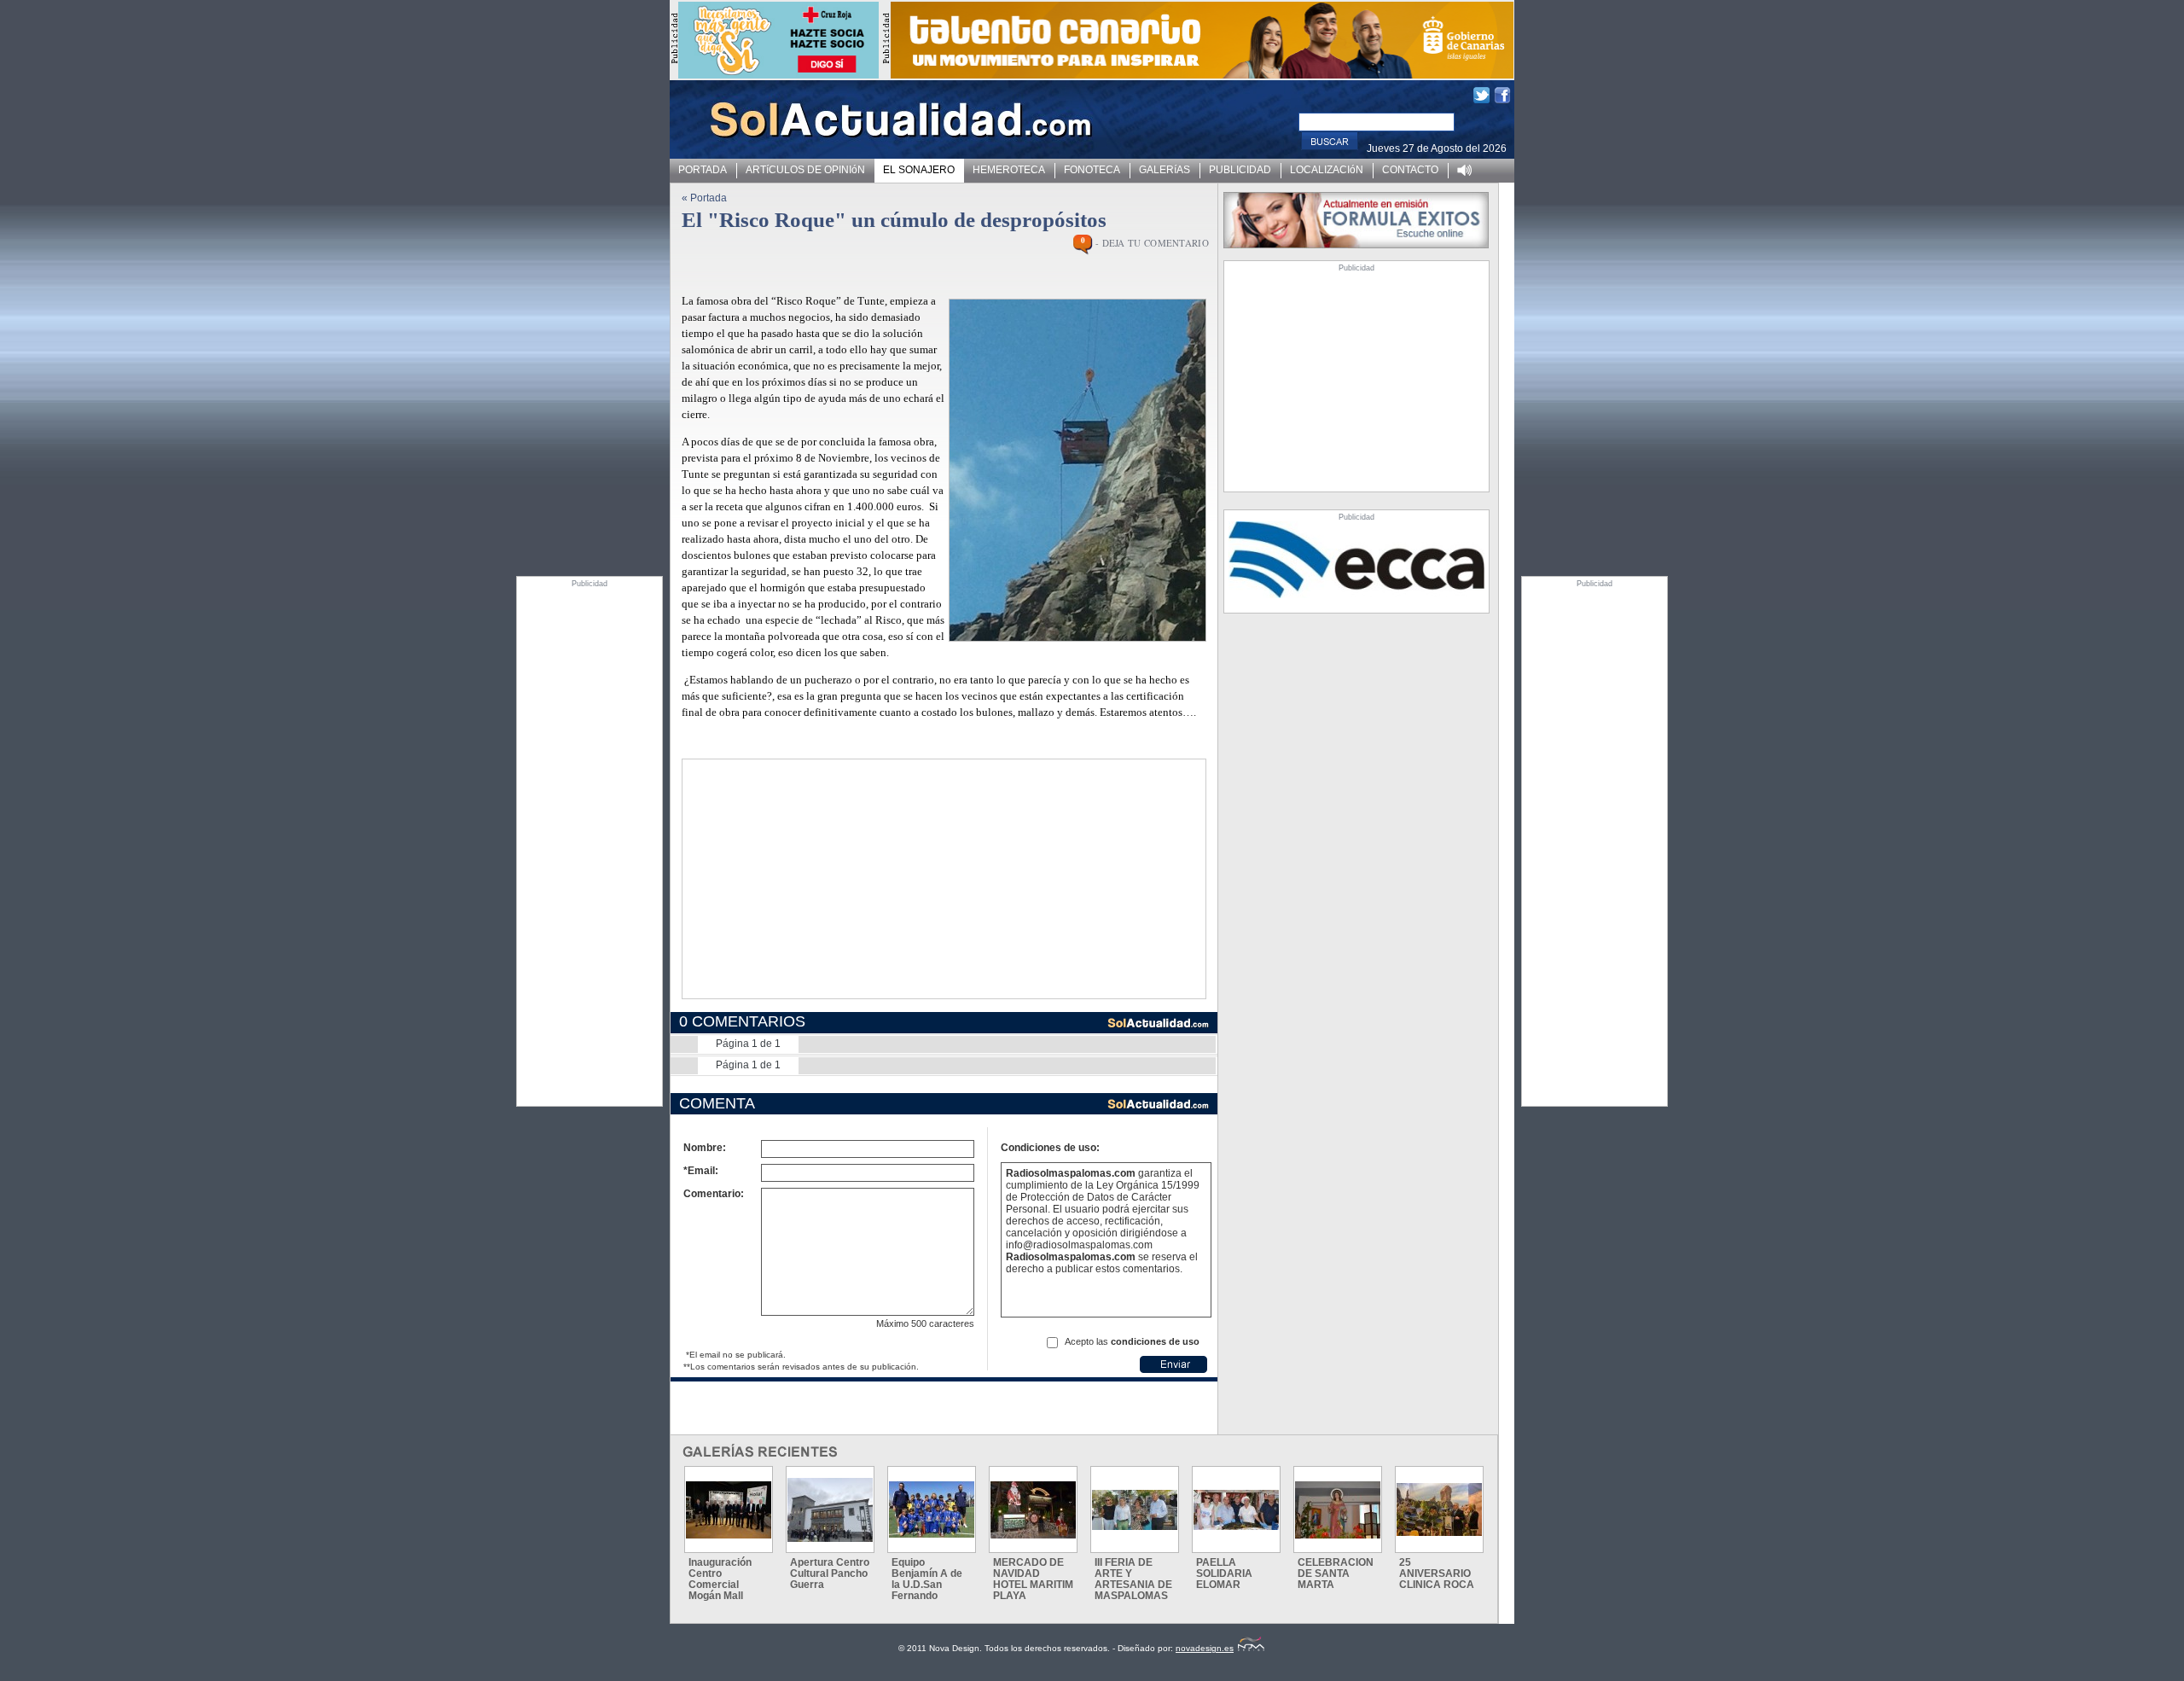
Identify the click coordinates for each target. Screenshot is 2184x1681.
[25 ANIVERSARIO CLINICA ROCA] (1439, 1509)
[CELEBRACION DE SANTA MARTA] (1338, 1510)
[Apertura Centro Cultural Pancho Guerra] (830, 1510)
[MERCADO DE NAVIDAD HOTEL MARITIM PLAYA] (1033, 1510)
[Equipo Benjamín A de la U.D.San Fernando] (932, 1509)
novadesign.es (1205, 1648)
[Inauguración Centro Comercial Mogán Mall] (729, 1510)
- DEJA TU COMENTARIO (1152, 243)
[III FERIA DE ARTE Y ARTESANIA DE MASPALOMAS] (1135, 1510)
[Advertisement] (590, 844)
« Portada (704, 198)
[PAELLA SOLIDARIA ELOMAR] (1236, 1510)
